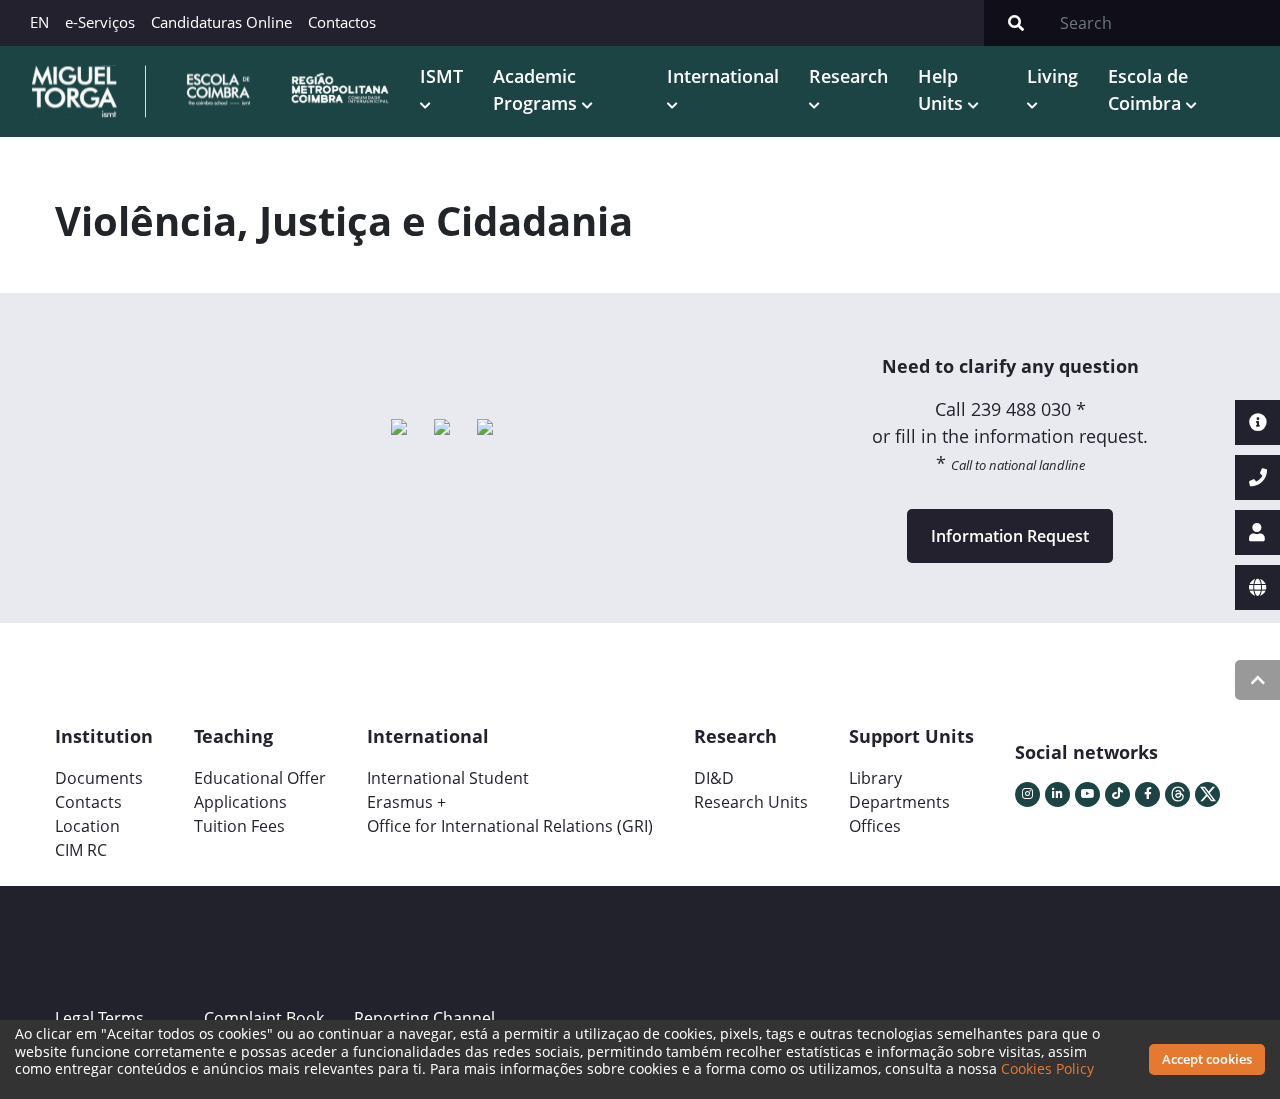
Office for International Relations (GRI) (510, 826)
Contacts (88, 802)
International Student (448, 778)
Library (875, 778)
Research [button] (848, 76)
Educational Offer (260, 778)
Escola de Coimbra (1148, 89)
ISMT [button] (441, 76)
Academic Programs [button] (537, 89)
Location (87, 826)
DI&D (714, 778)
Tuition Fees (239, 826)
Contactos (342, 22)
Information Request (1010, 536)
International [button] (723, 76)
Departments (899, 802)
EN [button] (39, 22)
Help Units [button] (943, 89)
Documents (99, 778)
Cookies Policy (1047, 1068)
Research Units (751, 802)
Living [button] (1052, 76)
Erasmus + (406, 802)
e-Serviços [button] (100, 22)
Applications (240, 802)
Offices (875, 826)
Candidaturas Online (221, 22)
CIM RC (81, 850)
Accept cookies (1207, 1059)
